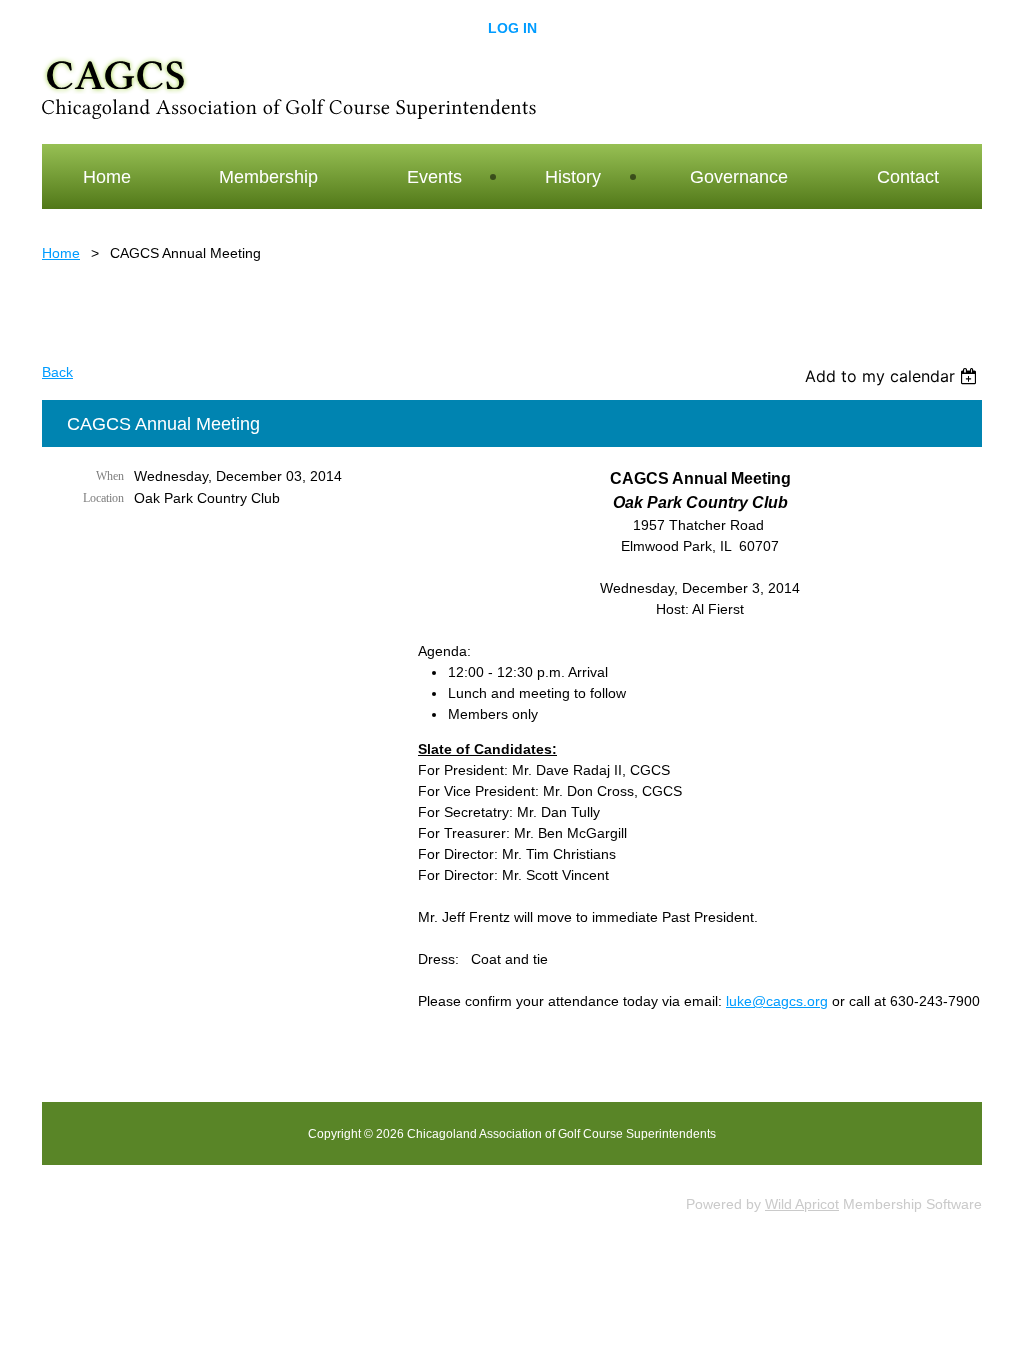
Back (57, 372)
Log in (512, 28)
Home (61, 253)
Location (103, 498)
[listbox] (893, 376)
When (110, 476)
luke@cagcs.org (777, 1001)
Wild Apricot (802, 1204)
